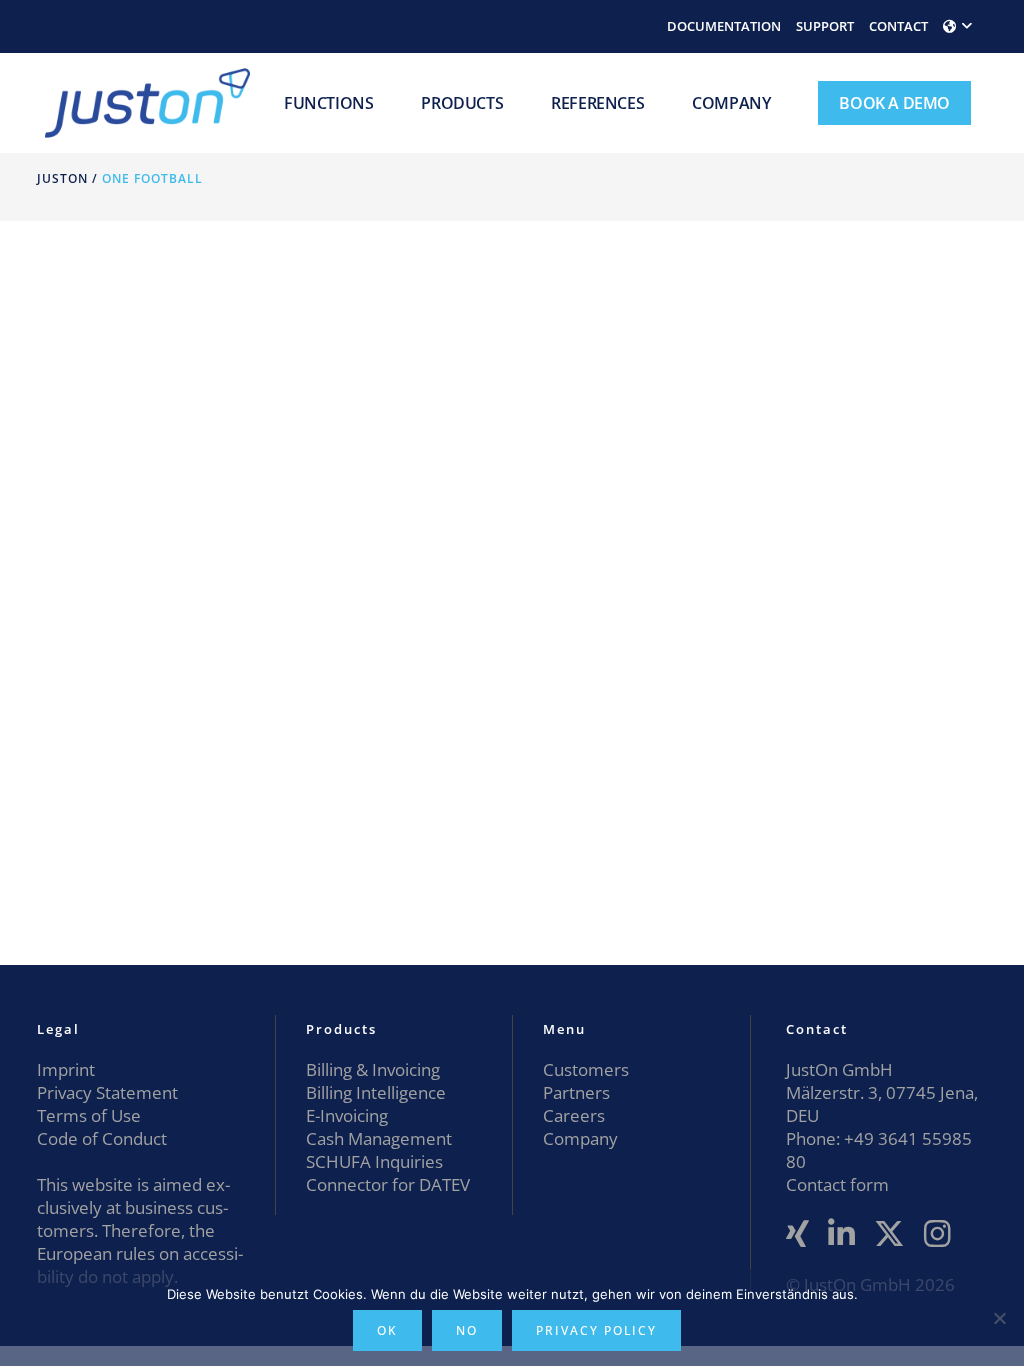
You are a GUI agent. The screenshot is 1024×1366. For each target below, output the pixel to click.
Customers (586, 1069)
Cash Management (379, 1138)
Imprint (66, 1069)
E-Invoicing (347, 1115)
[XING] (797, 1234)
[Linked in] (841, 1234)
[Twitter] (889, 1234)
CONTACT (898, 26)
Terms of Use (89, 1115)
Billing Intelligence (376, 1092)
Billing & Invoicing (373, 1069)
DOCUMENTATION (724, 26)
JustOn (62, 178)
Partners (576, 1092)
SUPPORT (825, 26)
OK (387, 1330)
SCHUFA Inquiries (374, 1161)
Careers (574, 1115)
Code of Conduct (102, 1138)
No (467, 1330)
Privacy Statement (107, 1092)
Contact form (837, 1184)
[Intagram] (937, 1234)
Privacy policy (596, 1330)
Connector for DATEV (388, 1184)
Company (580, 1138)
